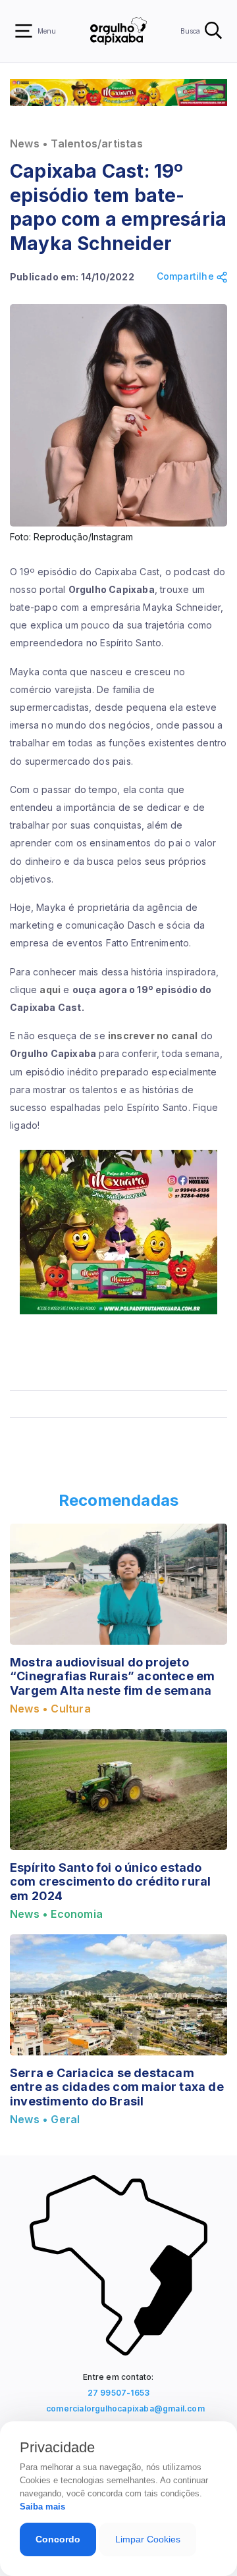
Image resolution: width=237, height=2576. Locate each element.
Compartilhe (187, 276)
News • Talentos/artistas (76, 144)
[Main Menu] (24, 31)
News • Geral (45, 2120)
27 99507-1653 (119, 2393)
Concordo (58, 2539)
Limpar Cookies (148, 2539)
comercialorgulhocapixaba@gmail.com (122, 2409)
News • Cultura (50, 1709)
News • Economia (56, 1914)
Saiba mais (42, 2507)
